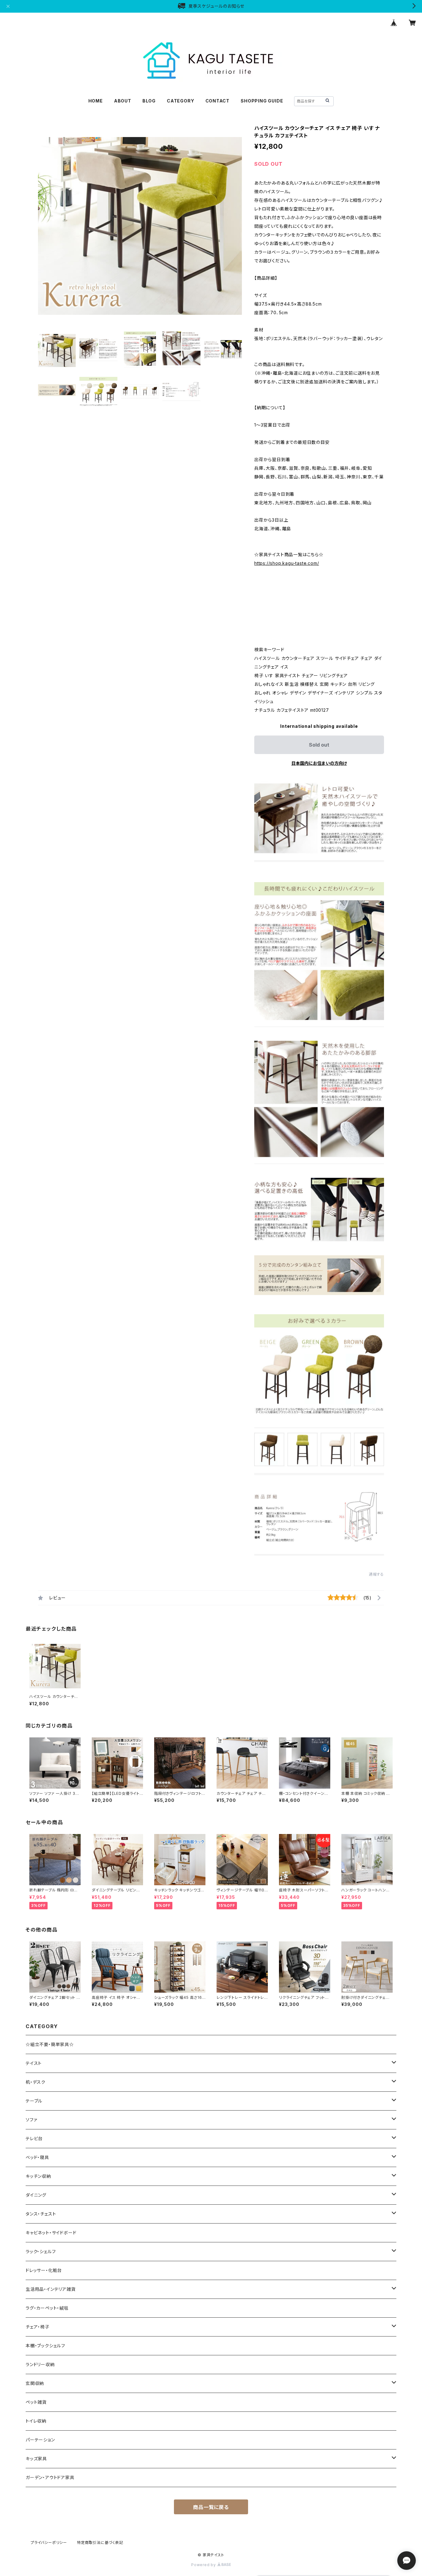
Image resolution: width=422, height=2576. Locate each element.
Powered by (204, 2565)
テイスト (34, 2063)
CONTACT (218, 101)
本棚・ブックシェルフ (45, 2346)
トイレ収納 (36, 2421)
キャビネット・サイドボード (51, 2233)
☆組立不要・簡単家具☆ (50, 2044)
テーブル (34, 2101)
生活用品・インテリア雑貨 (51, 2289)
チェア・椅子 (38, 2327)
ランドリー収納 (40, 2364)
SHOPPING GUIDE (262, 101)
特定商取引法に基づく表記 (100, 2543)
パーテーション (40, 2440)
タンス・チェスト (41, 2214)
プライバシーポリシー (49, 2543)
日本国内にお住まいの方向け (319, 763)
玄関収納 (35, 2383)
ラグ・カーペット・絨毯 (47, 2308)
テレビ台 (34, 2138)
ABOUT (123, 101)
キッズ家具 (36, 2459)
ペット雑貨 (36, 2402)
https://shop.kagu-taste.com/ (287, 563)
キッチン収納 (38, 2176)
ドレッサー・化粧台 (44, 2270)
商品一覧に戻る (211, 2507)
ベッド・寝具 (37, 2157)
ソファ (31, 2120)
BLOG (149, 101)
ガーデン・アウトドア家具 (50, 2477)
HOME (96, 101)
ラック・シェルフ (41, 2251)
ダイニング (36, 2195)
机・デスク (36, 2082)
